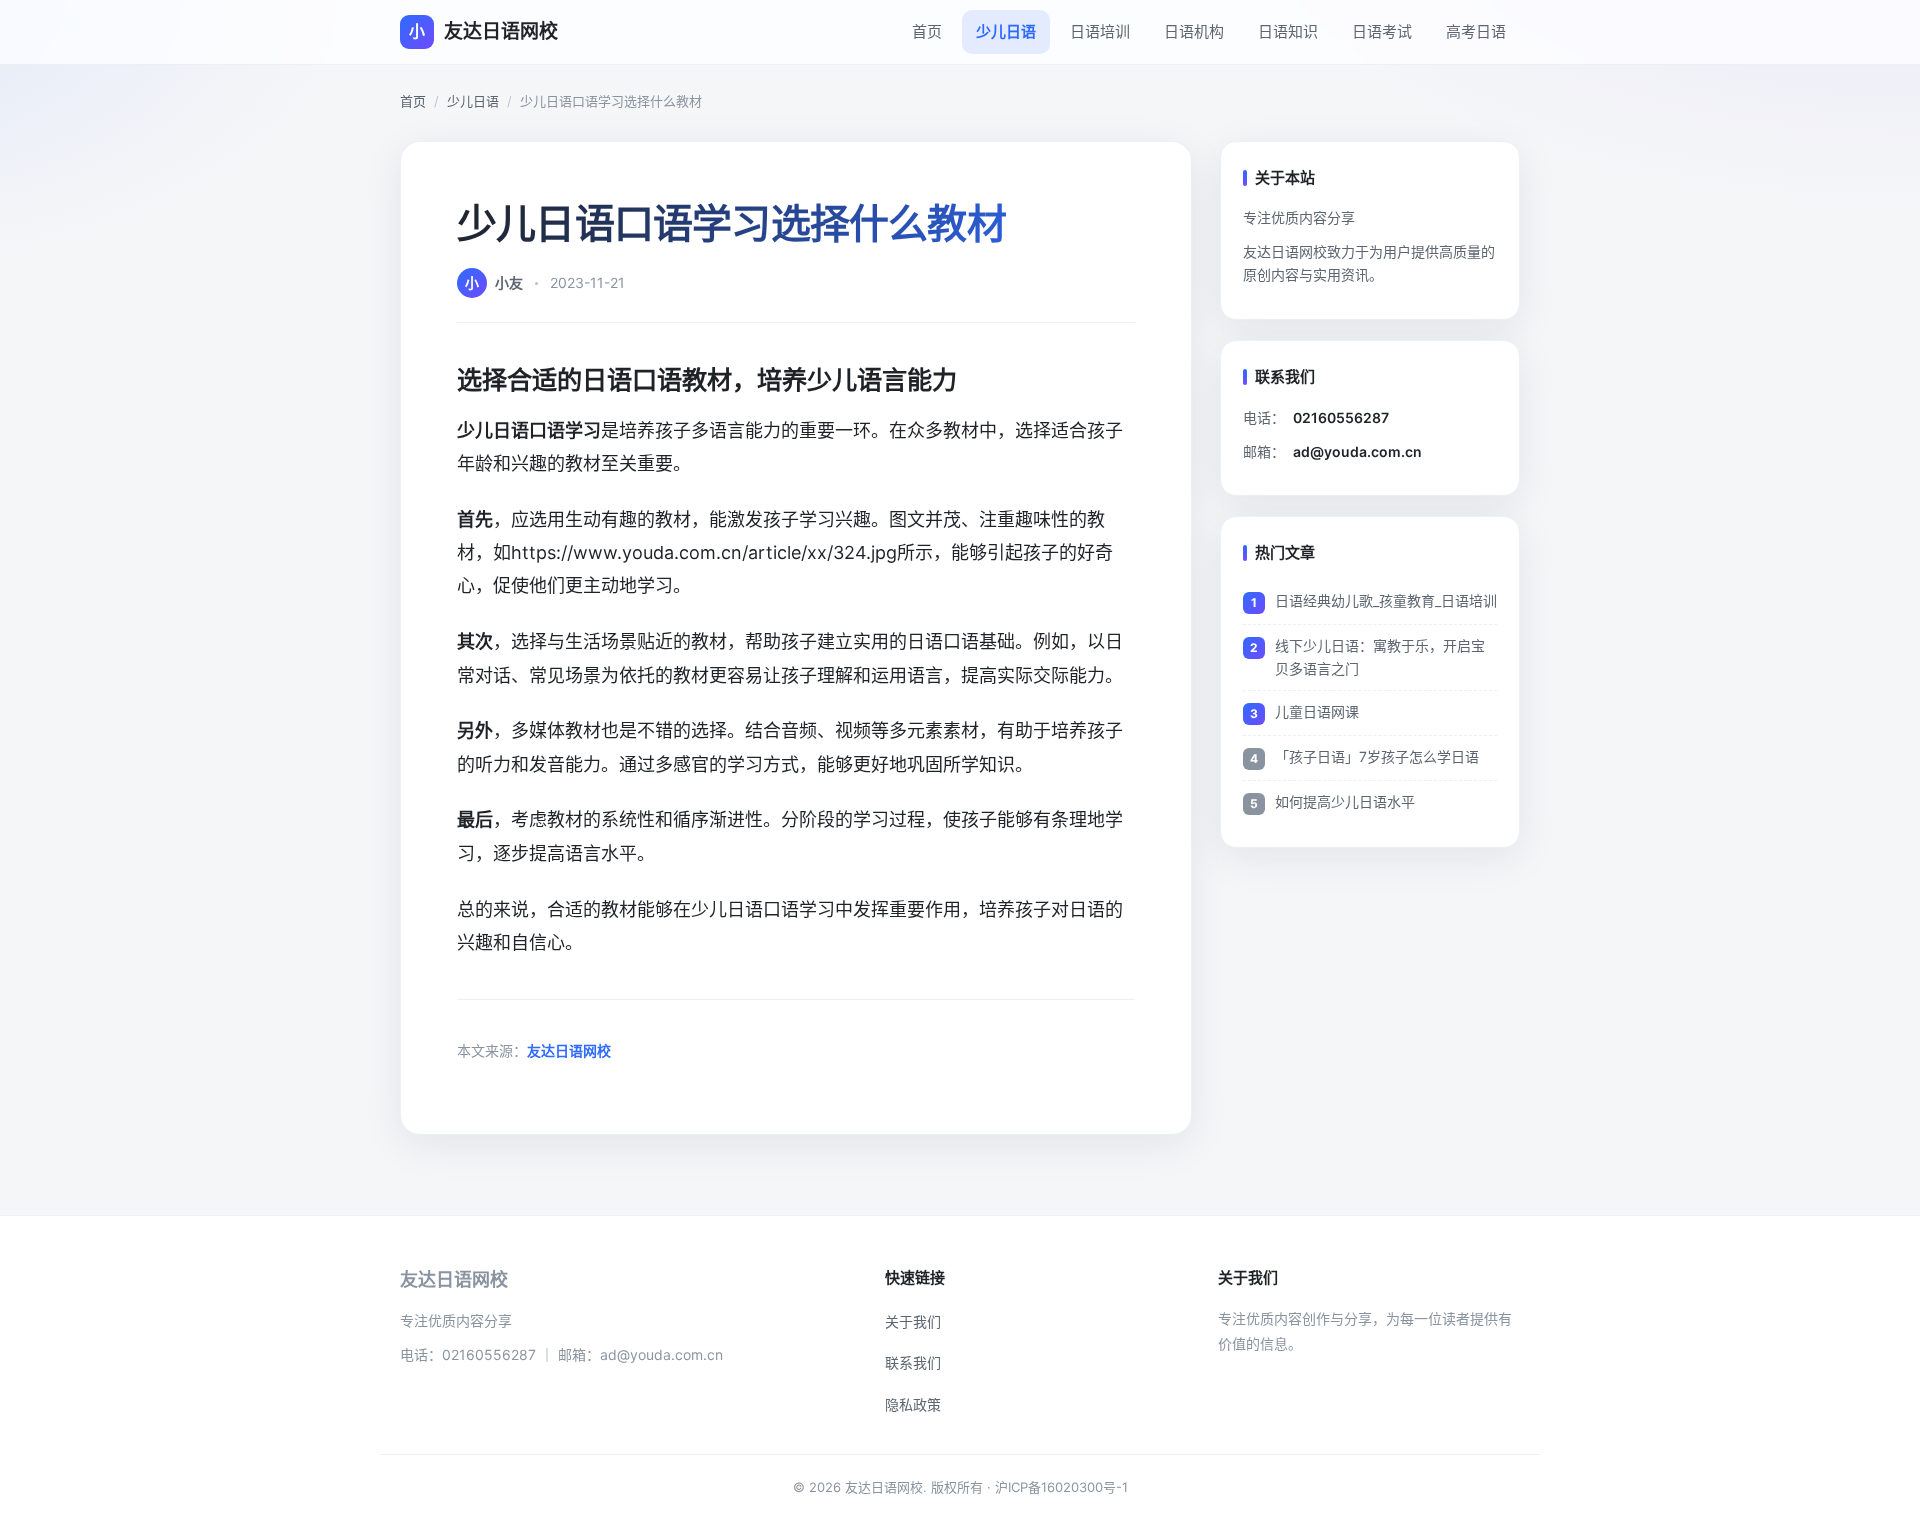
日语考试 (1382, 31)
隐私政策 (913, 1404)
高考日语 (1476, 31)
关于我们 (913, 1321)
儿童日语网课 (1317, 711)
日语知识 (1288, 31)
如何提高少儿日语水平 (1345, 801)
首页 (927, 31)
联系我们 (913, 1362)
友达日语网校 (569, 1050)
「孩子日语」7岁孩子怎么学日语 (1377, 756)
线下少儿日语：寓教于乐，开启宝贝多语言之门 (1380, 656)
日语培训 (1100, 31)
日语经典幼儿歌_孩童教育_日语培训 (1386, 600)
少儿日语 (1006, 31)
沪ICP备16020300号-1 (1061, 1487)
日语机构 (1194, 31)
